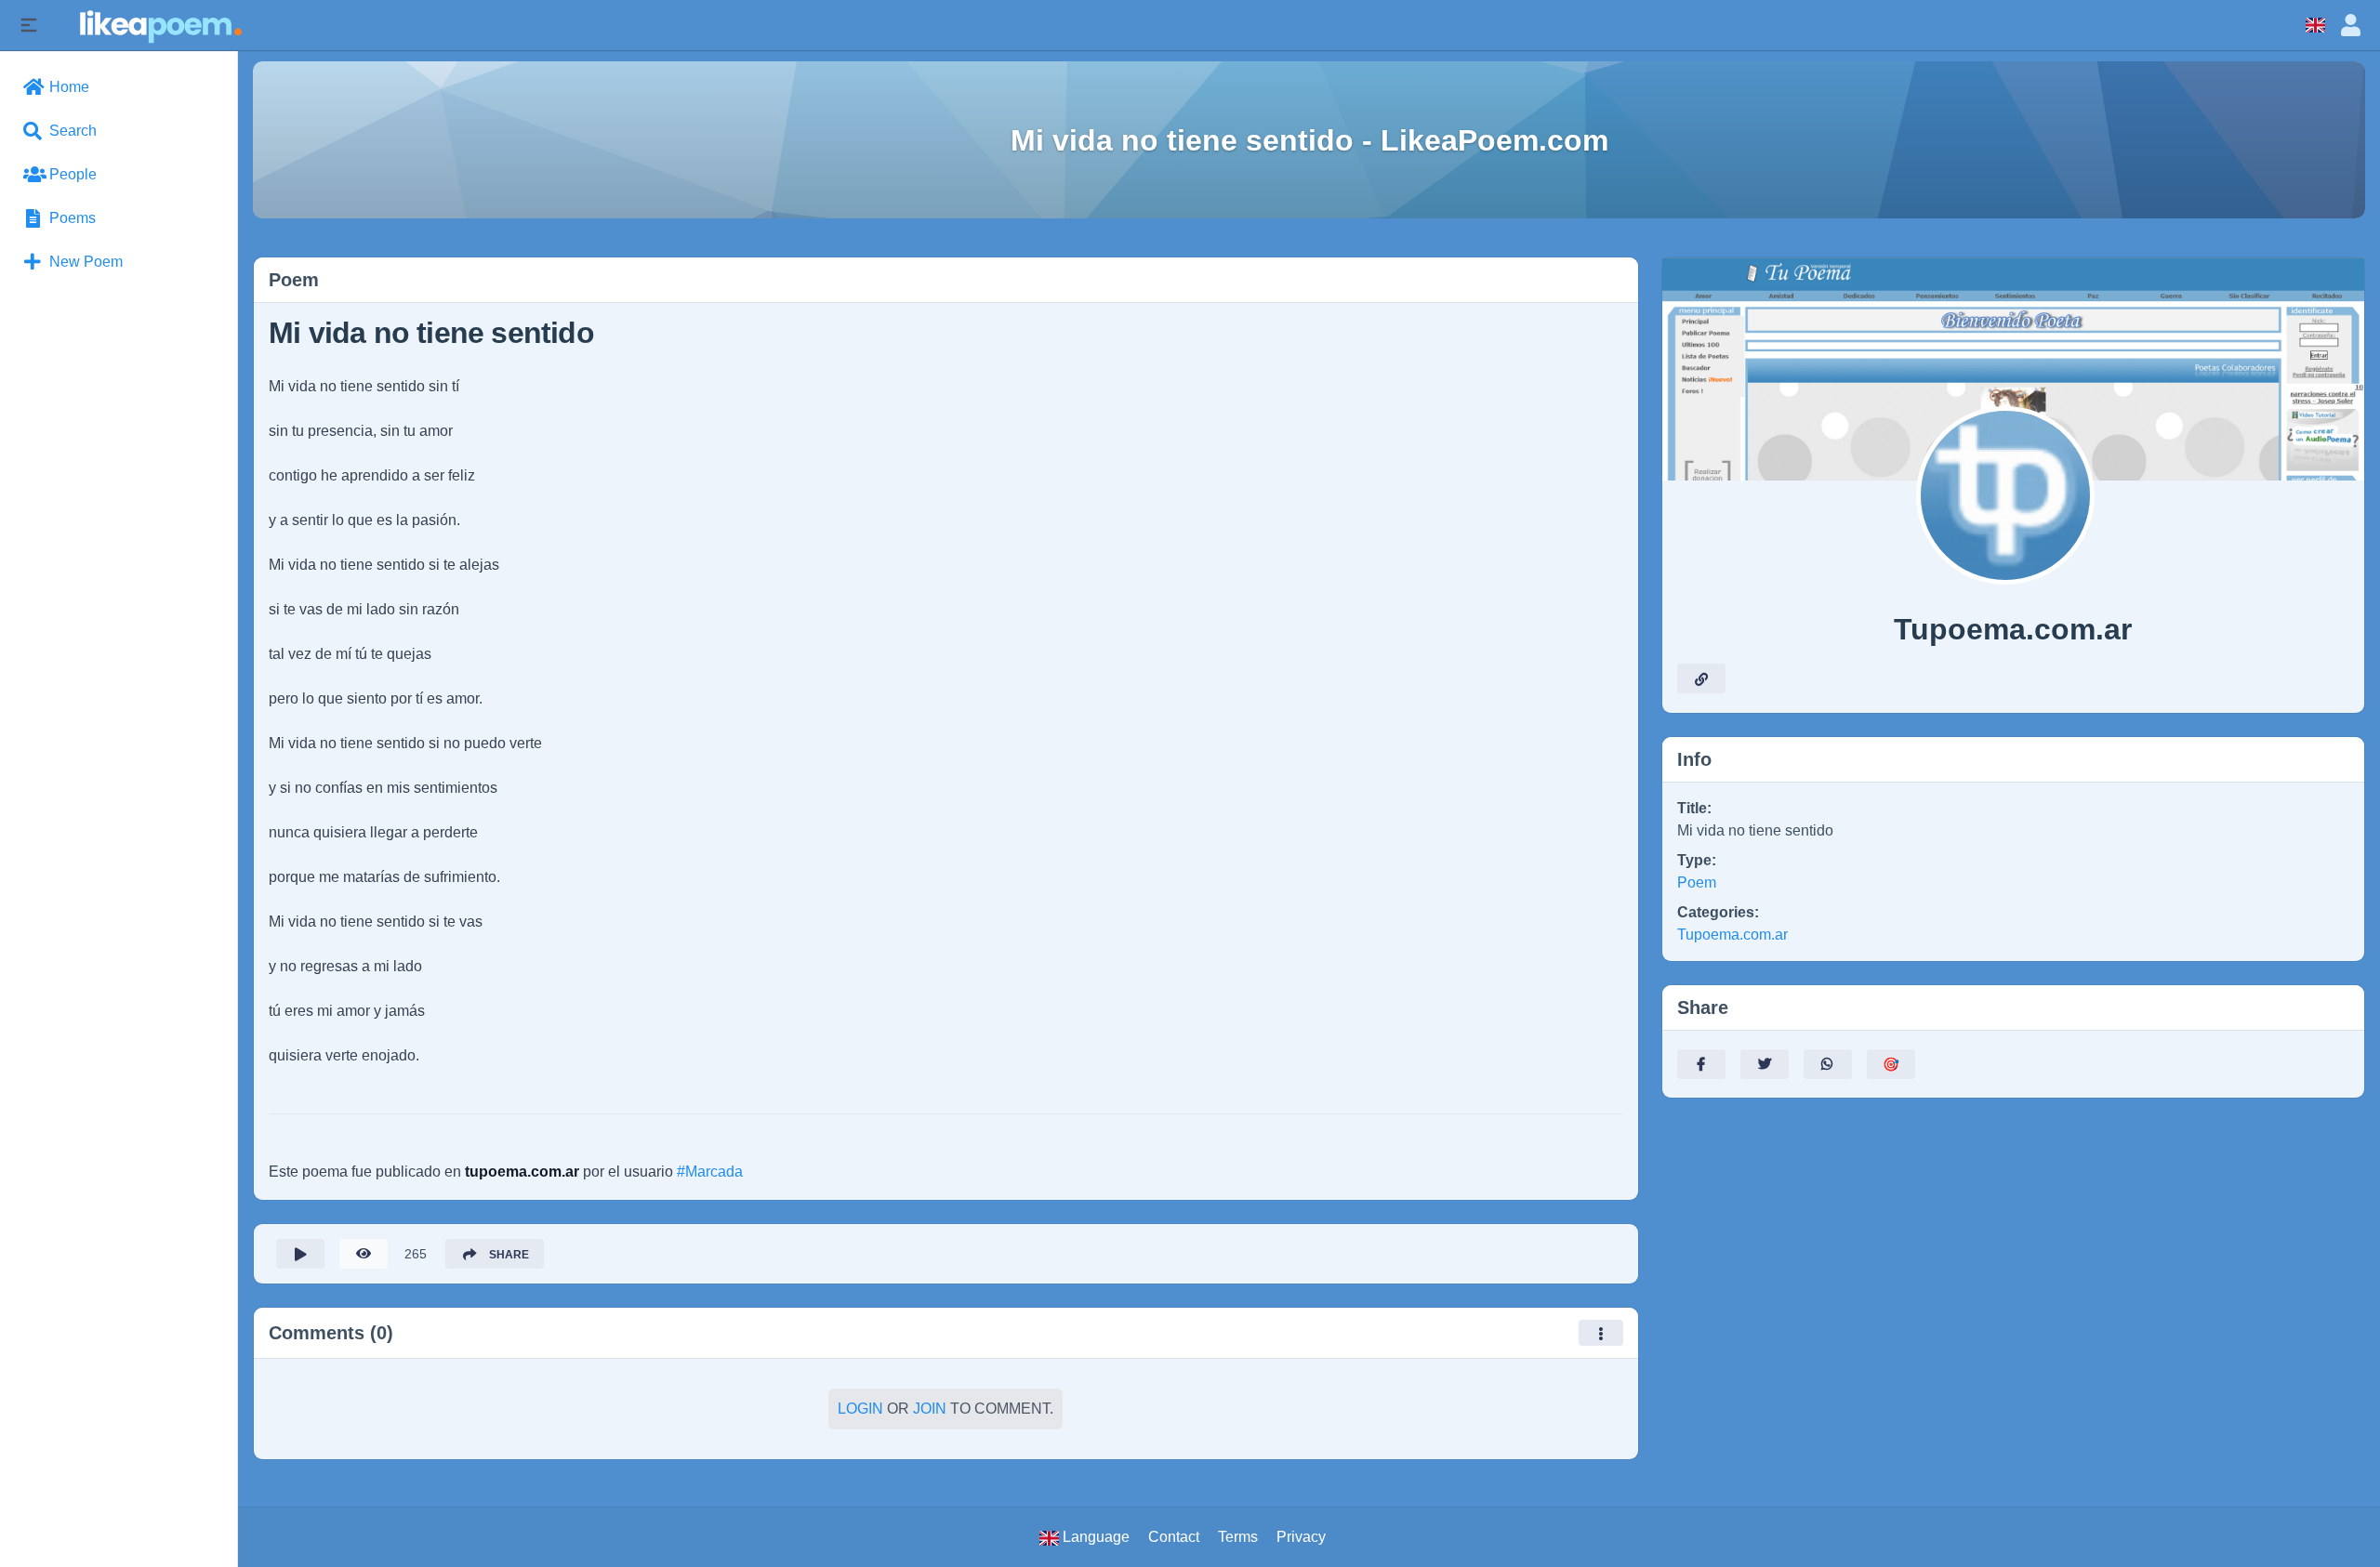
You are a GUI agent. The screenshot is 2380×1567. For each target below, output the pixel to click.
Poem (1697, 882)
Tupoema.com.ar (1732, 935)
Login (860, 1409)
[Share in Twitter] (1765, 1064)
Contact (1174, 1537)
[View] (364, 1254)
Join (930, 1409)
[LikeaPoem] (159, 25)
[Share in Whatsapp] (1828, 1064)
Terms (1238, 1537)
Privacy (1301, 1537)
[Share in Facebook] (1701, 1064)
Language (1094, 1537)
